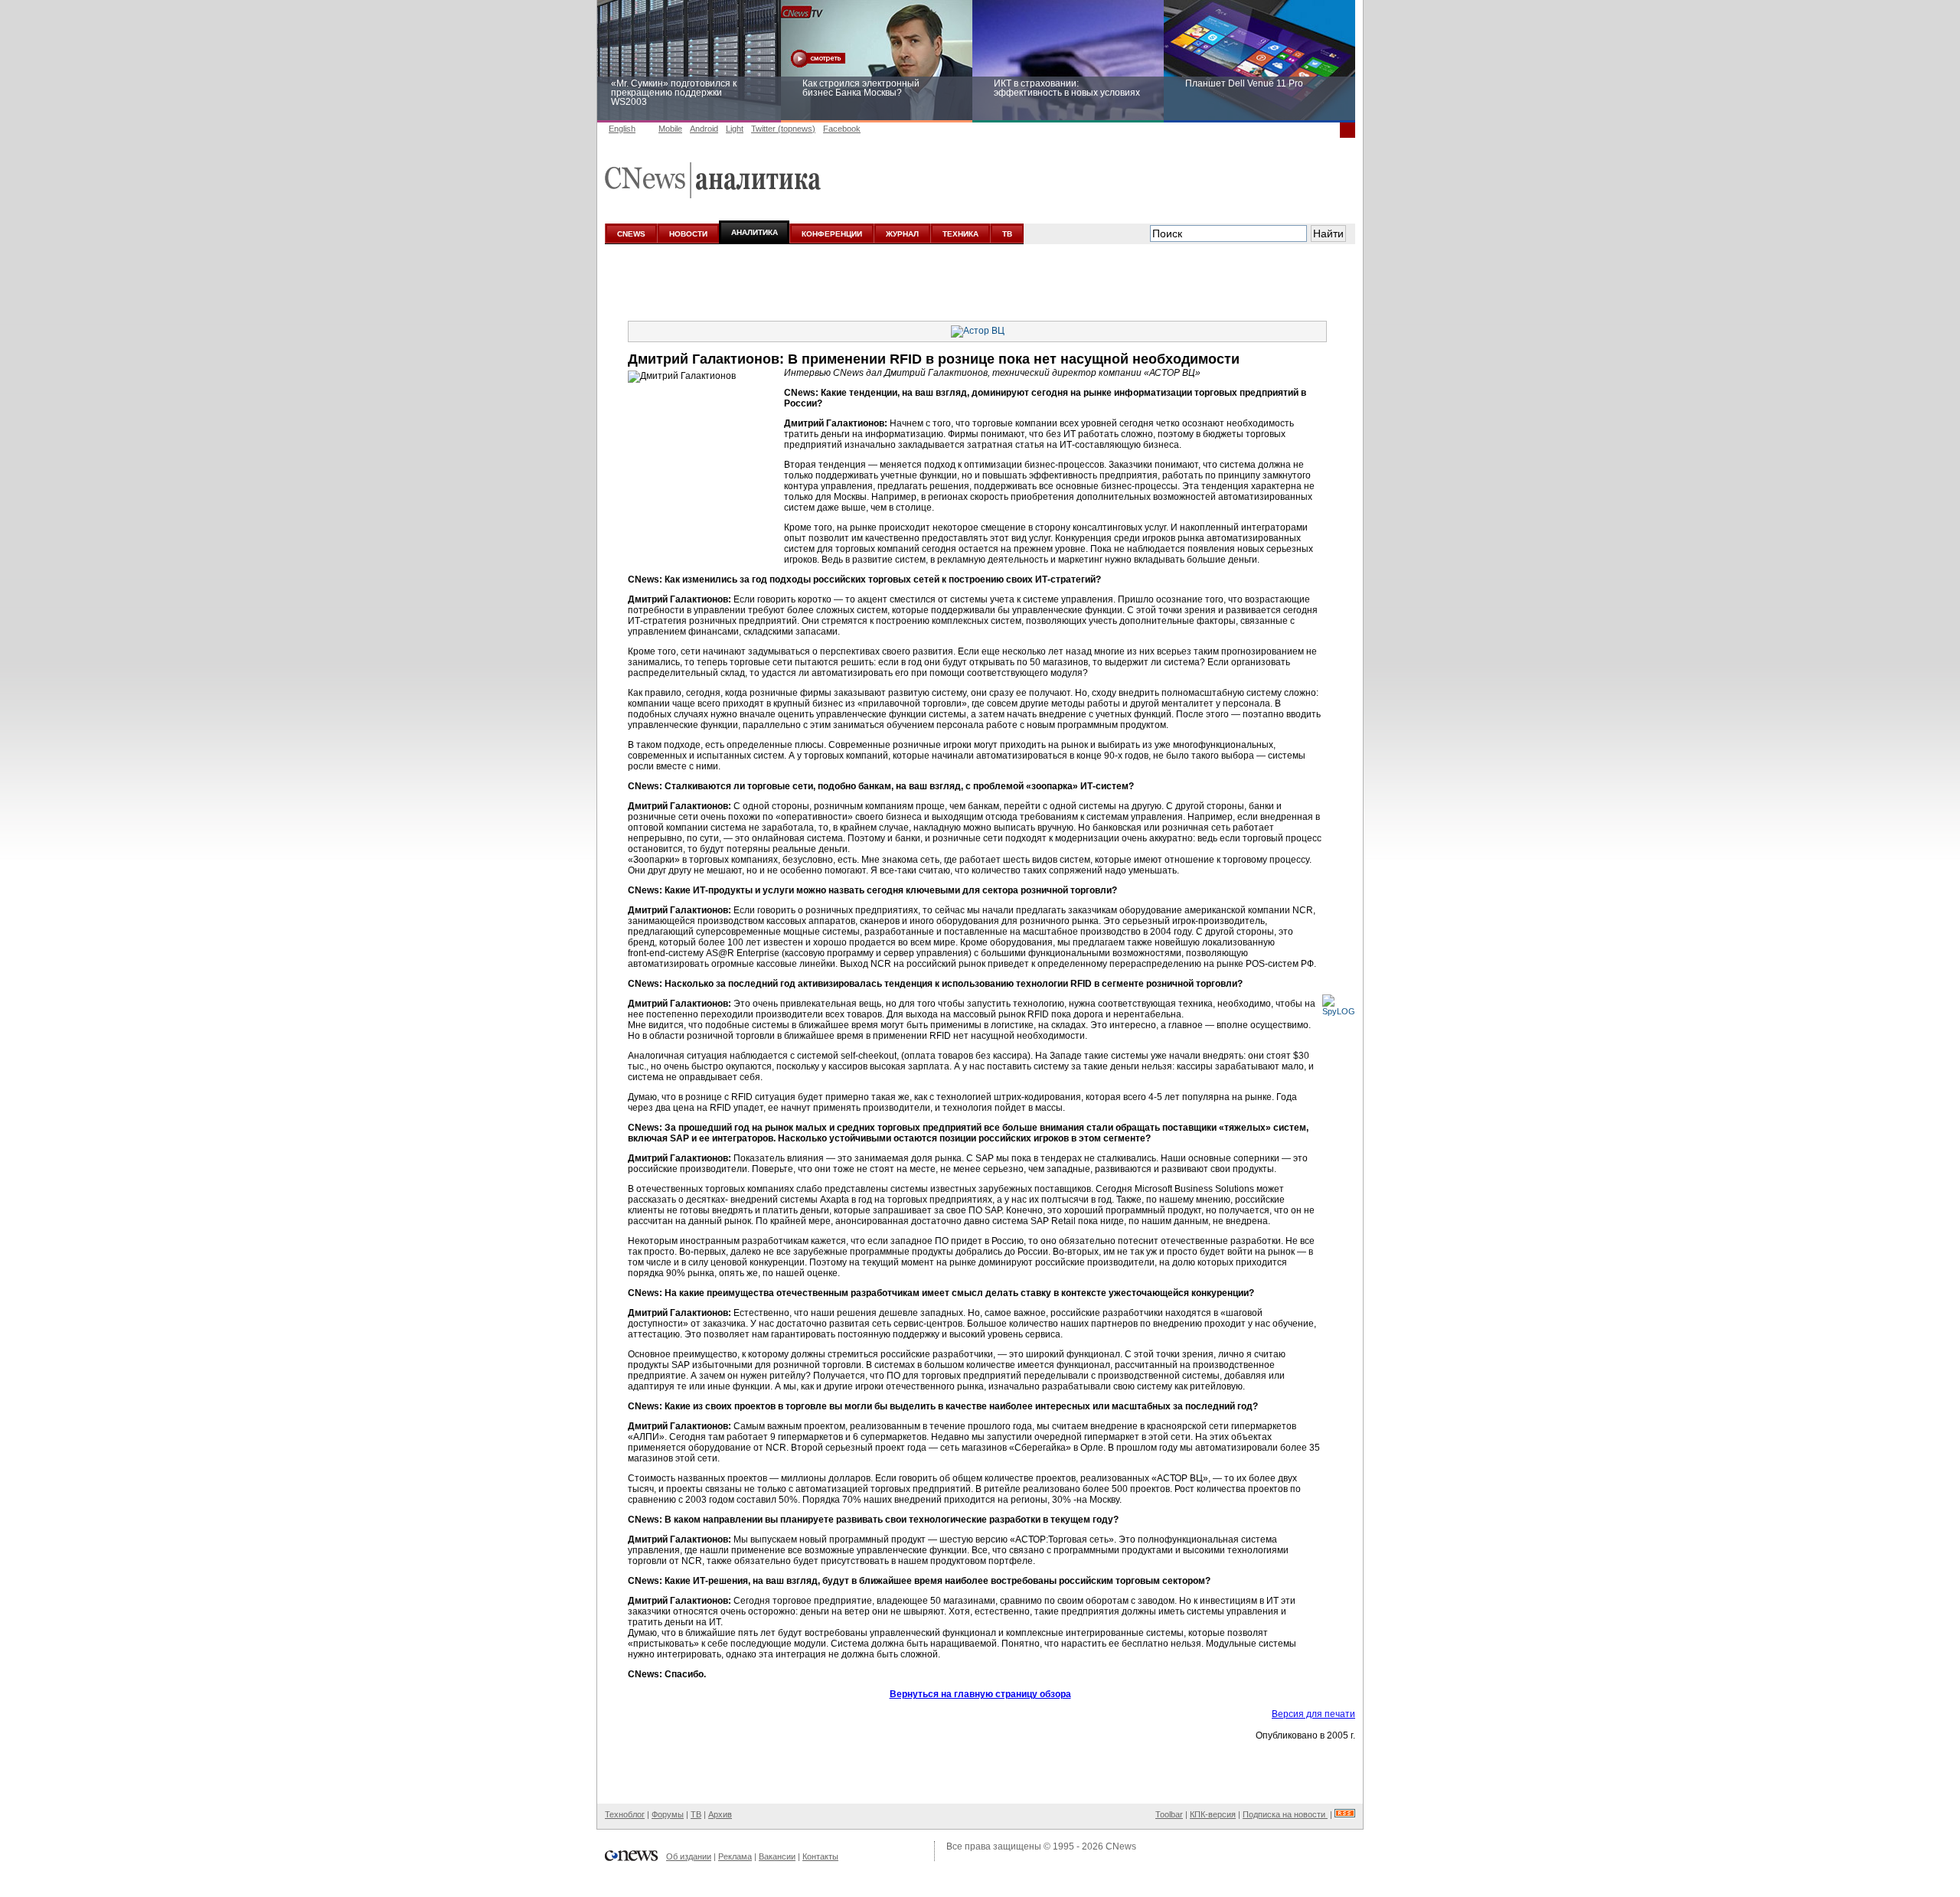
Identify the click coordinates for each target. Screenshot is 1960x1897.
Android (704, 129)
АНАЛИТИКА (755, 232)
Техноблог (625, 1814)
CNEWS (631, 234)
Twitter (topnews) (783, 129)
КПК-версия (1213, 1814)
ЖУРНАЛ (902, 234)
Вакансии (777, 1856)
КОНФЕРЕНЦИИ (832, 234)
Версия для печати (1313, 1714)
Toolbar (1169, 1814)
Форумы (668, 1814)
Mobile (670, 129)
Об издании (689, 1856)
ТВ (1007, 234)
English (622, 129)
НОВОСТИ (688, 234)
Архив (720, 1814)
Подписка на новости (1285, 1814)
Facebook (842, 129)
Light (735, 129)
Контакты (820, 1856)
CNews (1121, 1846)
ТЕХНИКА (960, 234)
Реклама (735, 1856)
